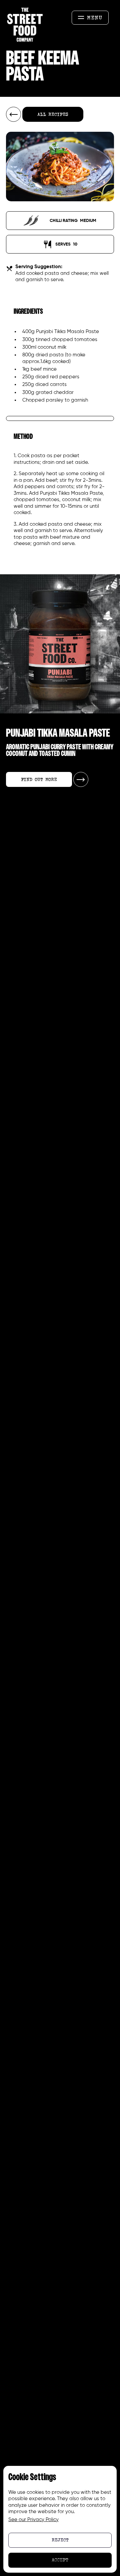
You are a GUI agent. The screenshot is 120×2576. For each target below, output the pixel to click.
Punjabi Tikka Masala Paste (67, 332)
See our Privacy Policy (33, 2520)
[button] (90, 18)
